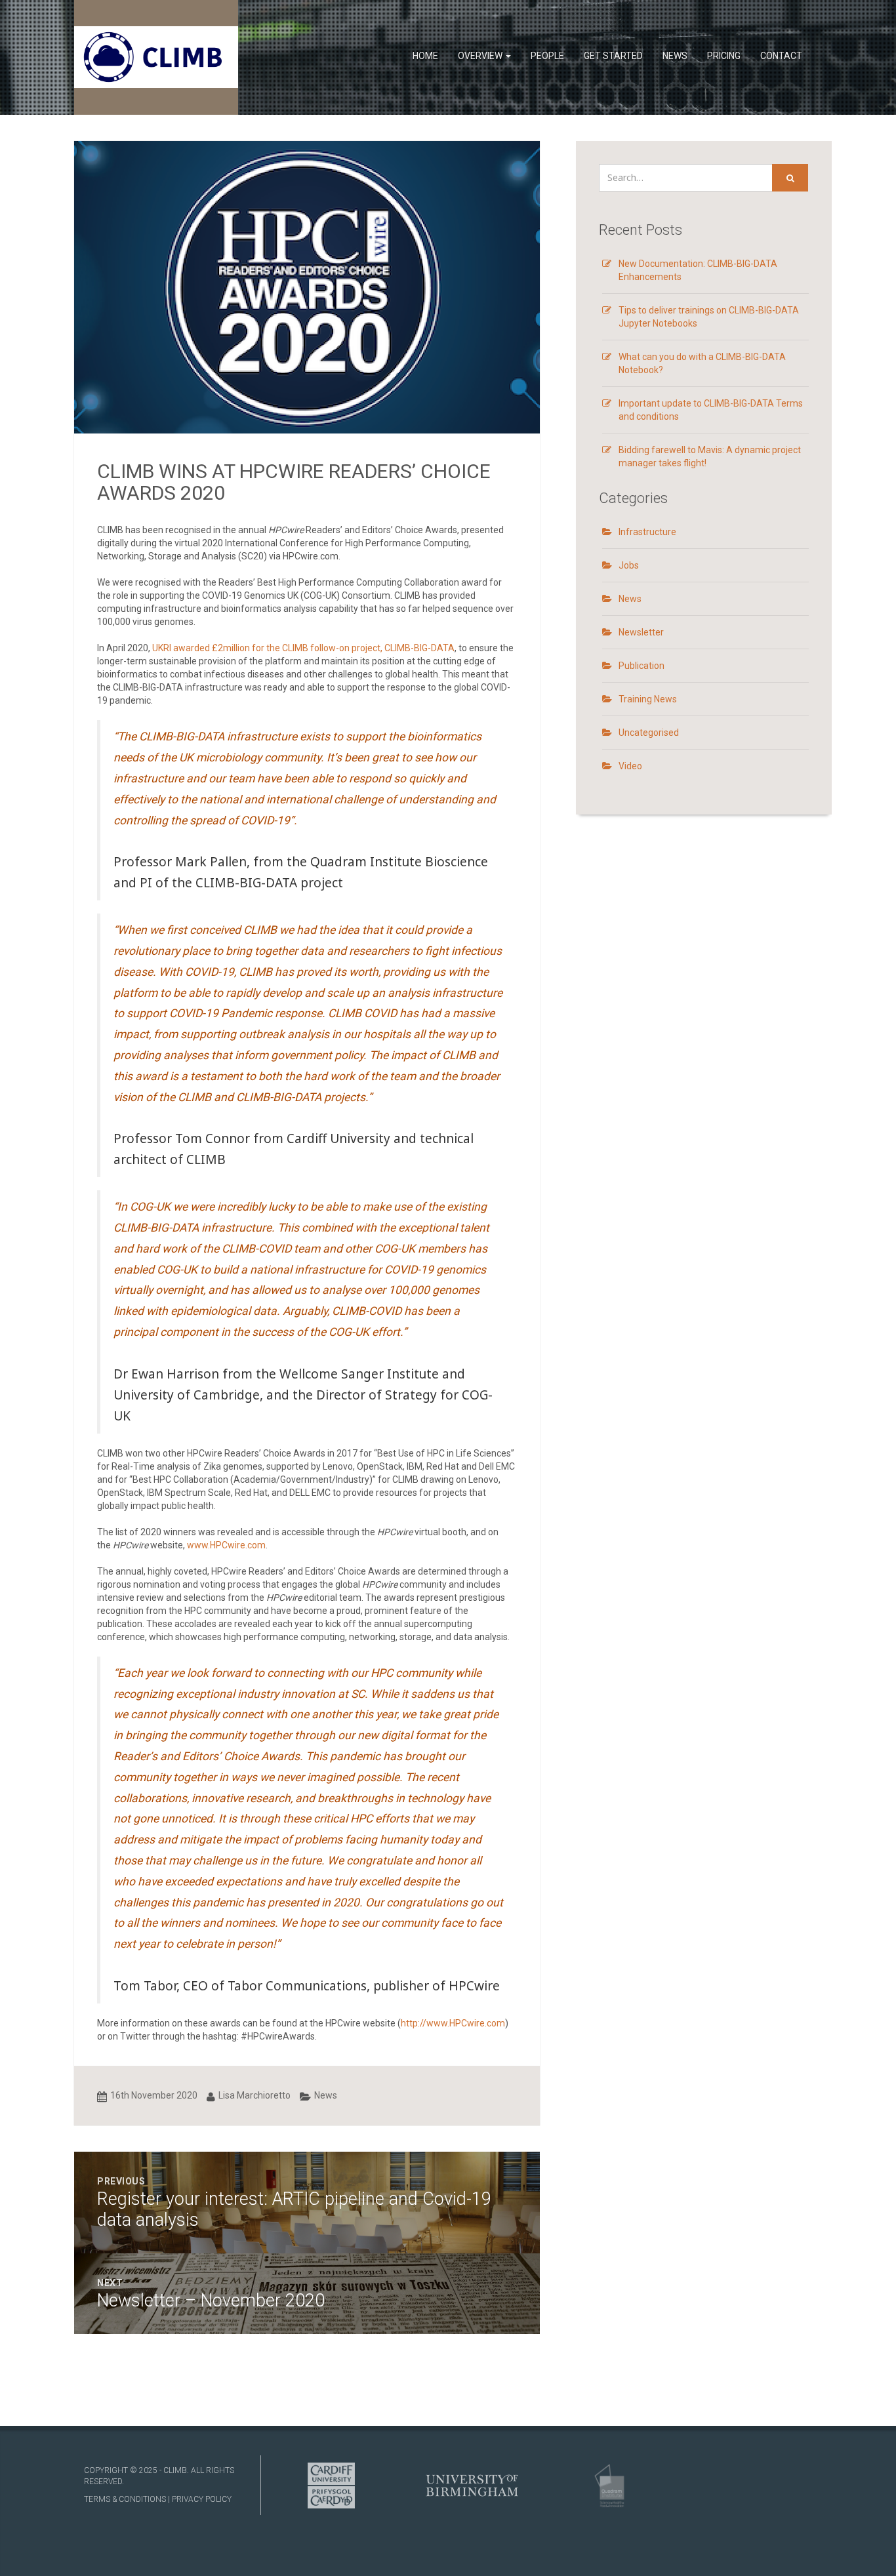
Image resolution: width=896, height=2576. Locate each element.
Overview (481, 56)
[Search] (790, 178)
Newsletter (641, 632)
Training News (648, 699)
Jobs (629, 565)
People (547, 56)
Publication (641, 666)
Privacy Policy (202, 2499)
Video (630, 766)
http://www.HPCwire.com (453, 2023)
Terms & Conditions (125, 2499)
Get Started (613, 56)
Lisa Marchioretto (255, 2095)
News (675, 56)
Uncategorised (649, 733)
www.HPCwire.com (226, 1545)
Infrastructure (647, 532)
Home (425, 56)
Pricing (724, 56)
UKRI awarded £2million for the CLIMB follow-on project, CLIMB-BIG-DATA (303, 648)
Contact (781, 56)
